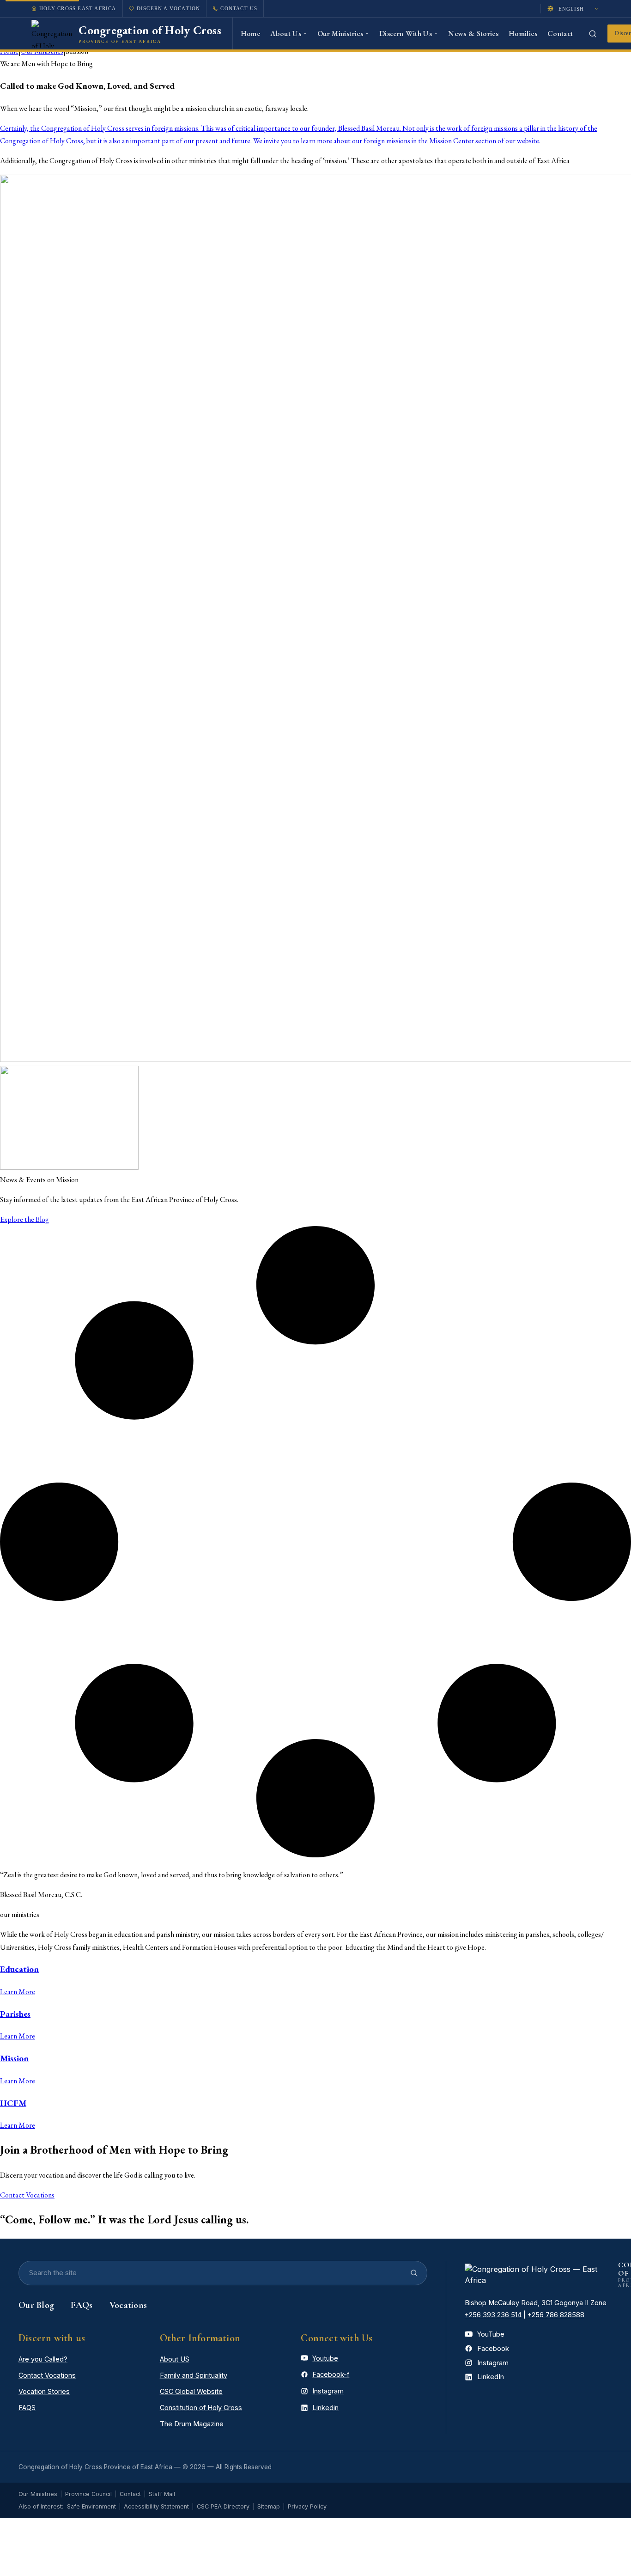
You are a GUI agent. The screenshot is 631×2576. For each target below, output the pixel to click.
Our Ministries (38, 2494)
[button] (24, 1219)
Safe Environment (91, 2506)
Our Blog (36, 2305)
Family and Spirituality (194, 2375)
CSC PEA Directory (223, 2506)
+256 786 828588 (556, 2315)
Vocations (128, 2305)
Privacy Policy (307, 2506)
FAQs (82, 2305)
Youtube (325, 2358)
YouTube (491, 2334)
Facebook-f (331, 2374)
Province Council (88, 2494)
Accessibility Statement (156, 2506)
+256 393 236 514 (493, 2315)
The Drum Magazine (192, 2424)
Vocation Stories (44, 2391)
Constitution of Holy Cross (201, 2408)
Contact (130, 2494)
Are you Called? (43, 2359)
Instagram (328, 2391)
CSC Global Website (191, 2391)
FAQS (27, 2408)
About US (175, 2359)
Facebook (493, 2348)
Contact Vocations (47, 2375)
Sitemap (269, 2506)
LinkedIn (491, 2377)
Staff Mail (162, 2494)
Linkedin (325, 2408)
